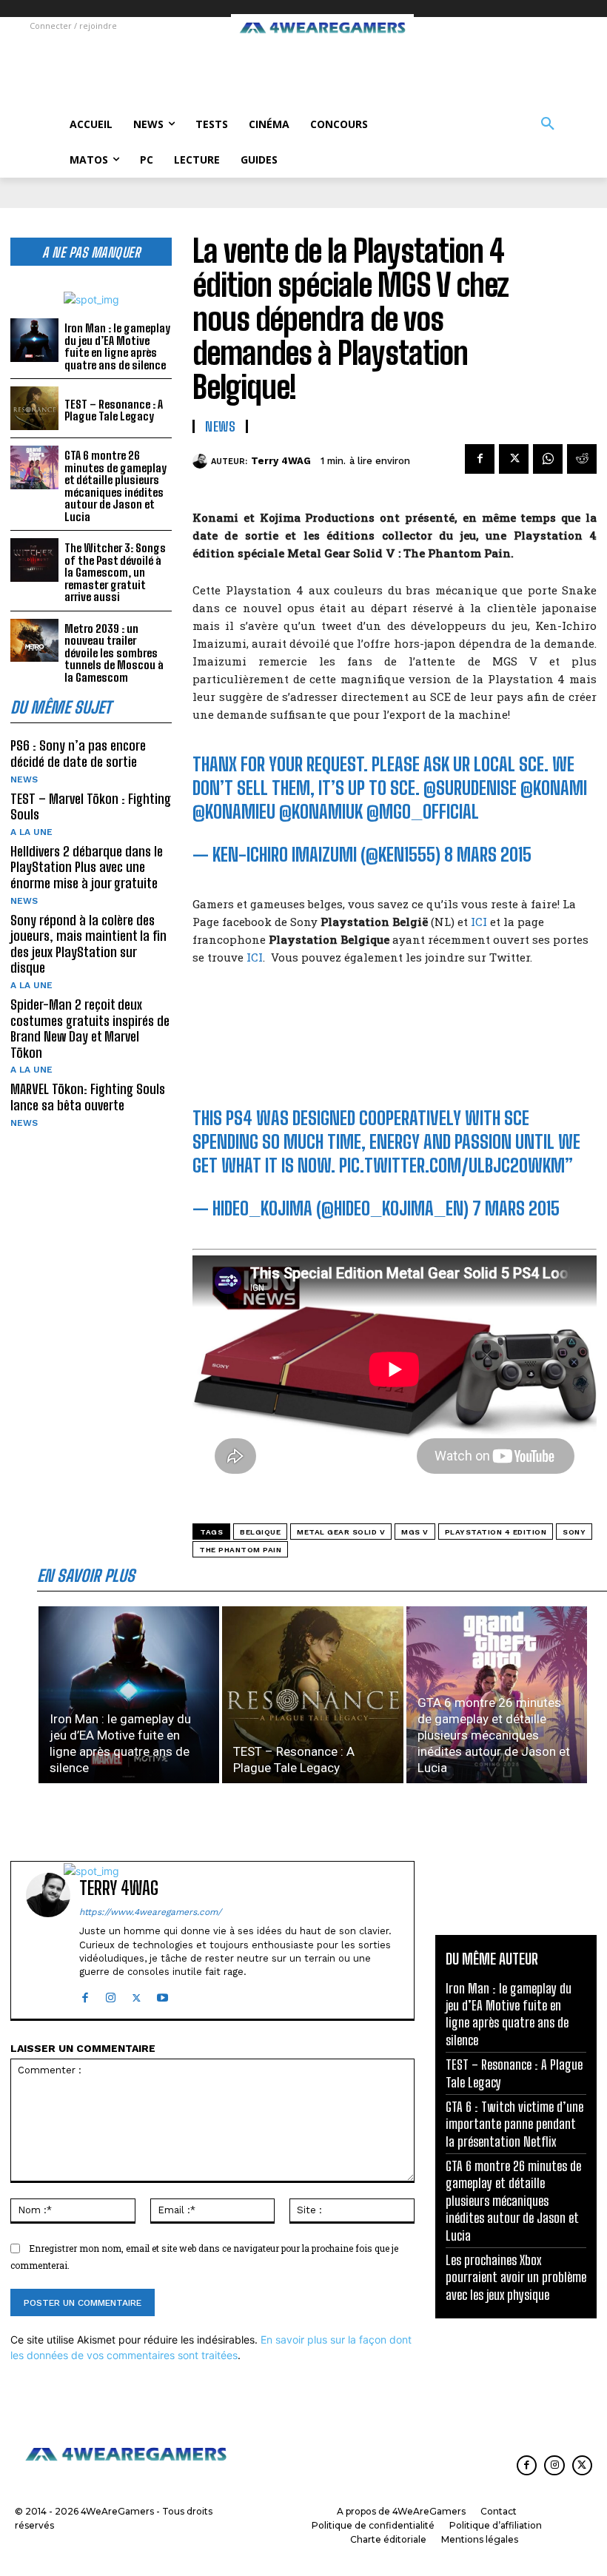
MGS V (415, 1532)
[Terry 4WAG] (202, 461)
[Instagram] (111, 1995)
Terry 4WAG (281, 461)
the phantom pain (240, 1550)
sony (574, 1532)
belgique (260, 1532)
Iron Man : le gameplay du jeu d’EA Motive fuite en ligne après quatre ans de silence (117, 346)
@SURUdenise (470, 788)
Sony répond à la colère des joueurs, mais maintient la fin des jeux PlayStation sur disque (88, 944)
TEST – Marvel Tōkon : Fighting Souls (91, 807)
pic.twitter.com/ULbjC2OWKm (452, 1165)
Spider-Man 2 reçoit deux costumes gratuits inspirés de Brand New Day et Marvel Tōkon (90, 1029)
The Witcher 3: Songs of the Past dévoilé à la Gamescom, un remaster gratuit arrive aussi (115, 572)
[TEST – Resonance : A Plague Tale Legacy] (34, 408)
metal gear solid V (341, 1532)
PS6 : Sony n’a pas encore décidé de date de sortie (78, 754)
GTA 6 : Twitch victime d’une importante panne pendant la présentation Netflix (514, 2124)
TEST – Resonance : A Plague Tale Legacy (114, 410)
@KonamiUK (321, 812)
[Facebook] (480, 459)
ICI (479, 922)
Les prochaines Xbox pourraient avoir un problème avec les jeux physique (516, 2277)
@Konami (554, 788)
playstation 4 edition (496, 1532)
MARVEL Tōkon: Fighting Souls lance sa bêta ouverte (88, 1097)
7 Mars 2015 (516, 1208)
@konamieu (234, 812)
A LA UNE (31, 832)
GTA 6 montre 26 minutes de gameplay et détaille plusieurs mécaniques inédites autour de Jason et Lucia (115, 486)
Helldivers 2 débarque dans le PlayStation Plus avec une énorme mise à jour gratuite (87, 867)
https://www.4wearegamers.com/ (150, 1912)
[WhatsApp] (548, 459)
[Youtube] (162, 1995)
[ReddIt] (582, 459)
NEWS (24, 779)
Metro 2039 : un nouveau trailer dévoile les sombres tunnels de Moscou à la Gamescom (114, 653)
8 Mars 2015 (488, 855)
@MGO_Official (423, 812)
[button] (548, 124)
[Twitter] (514, 459)
